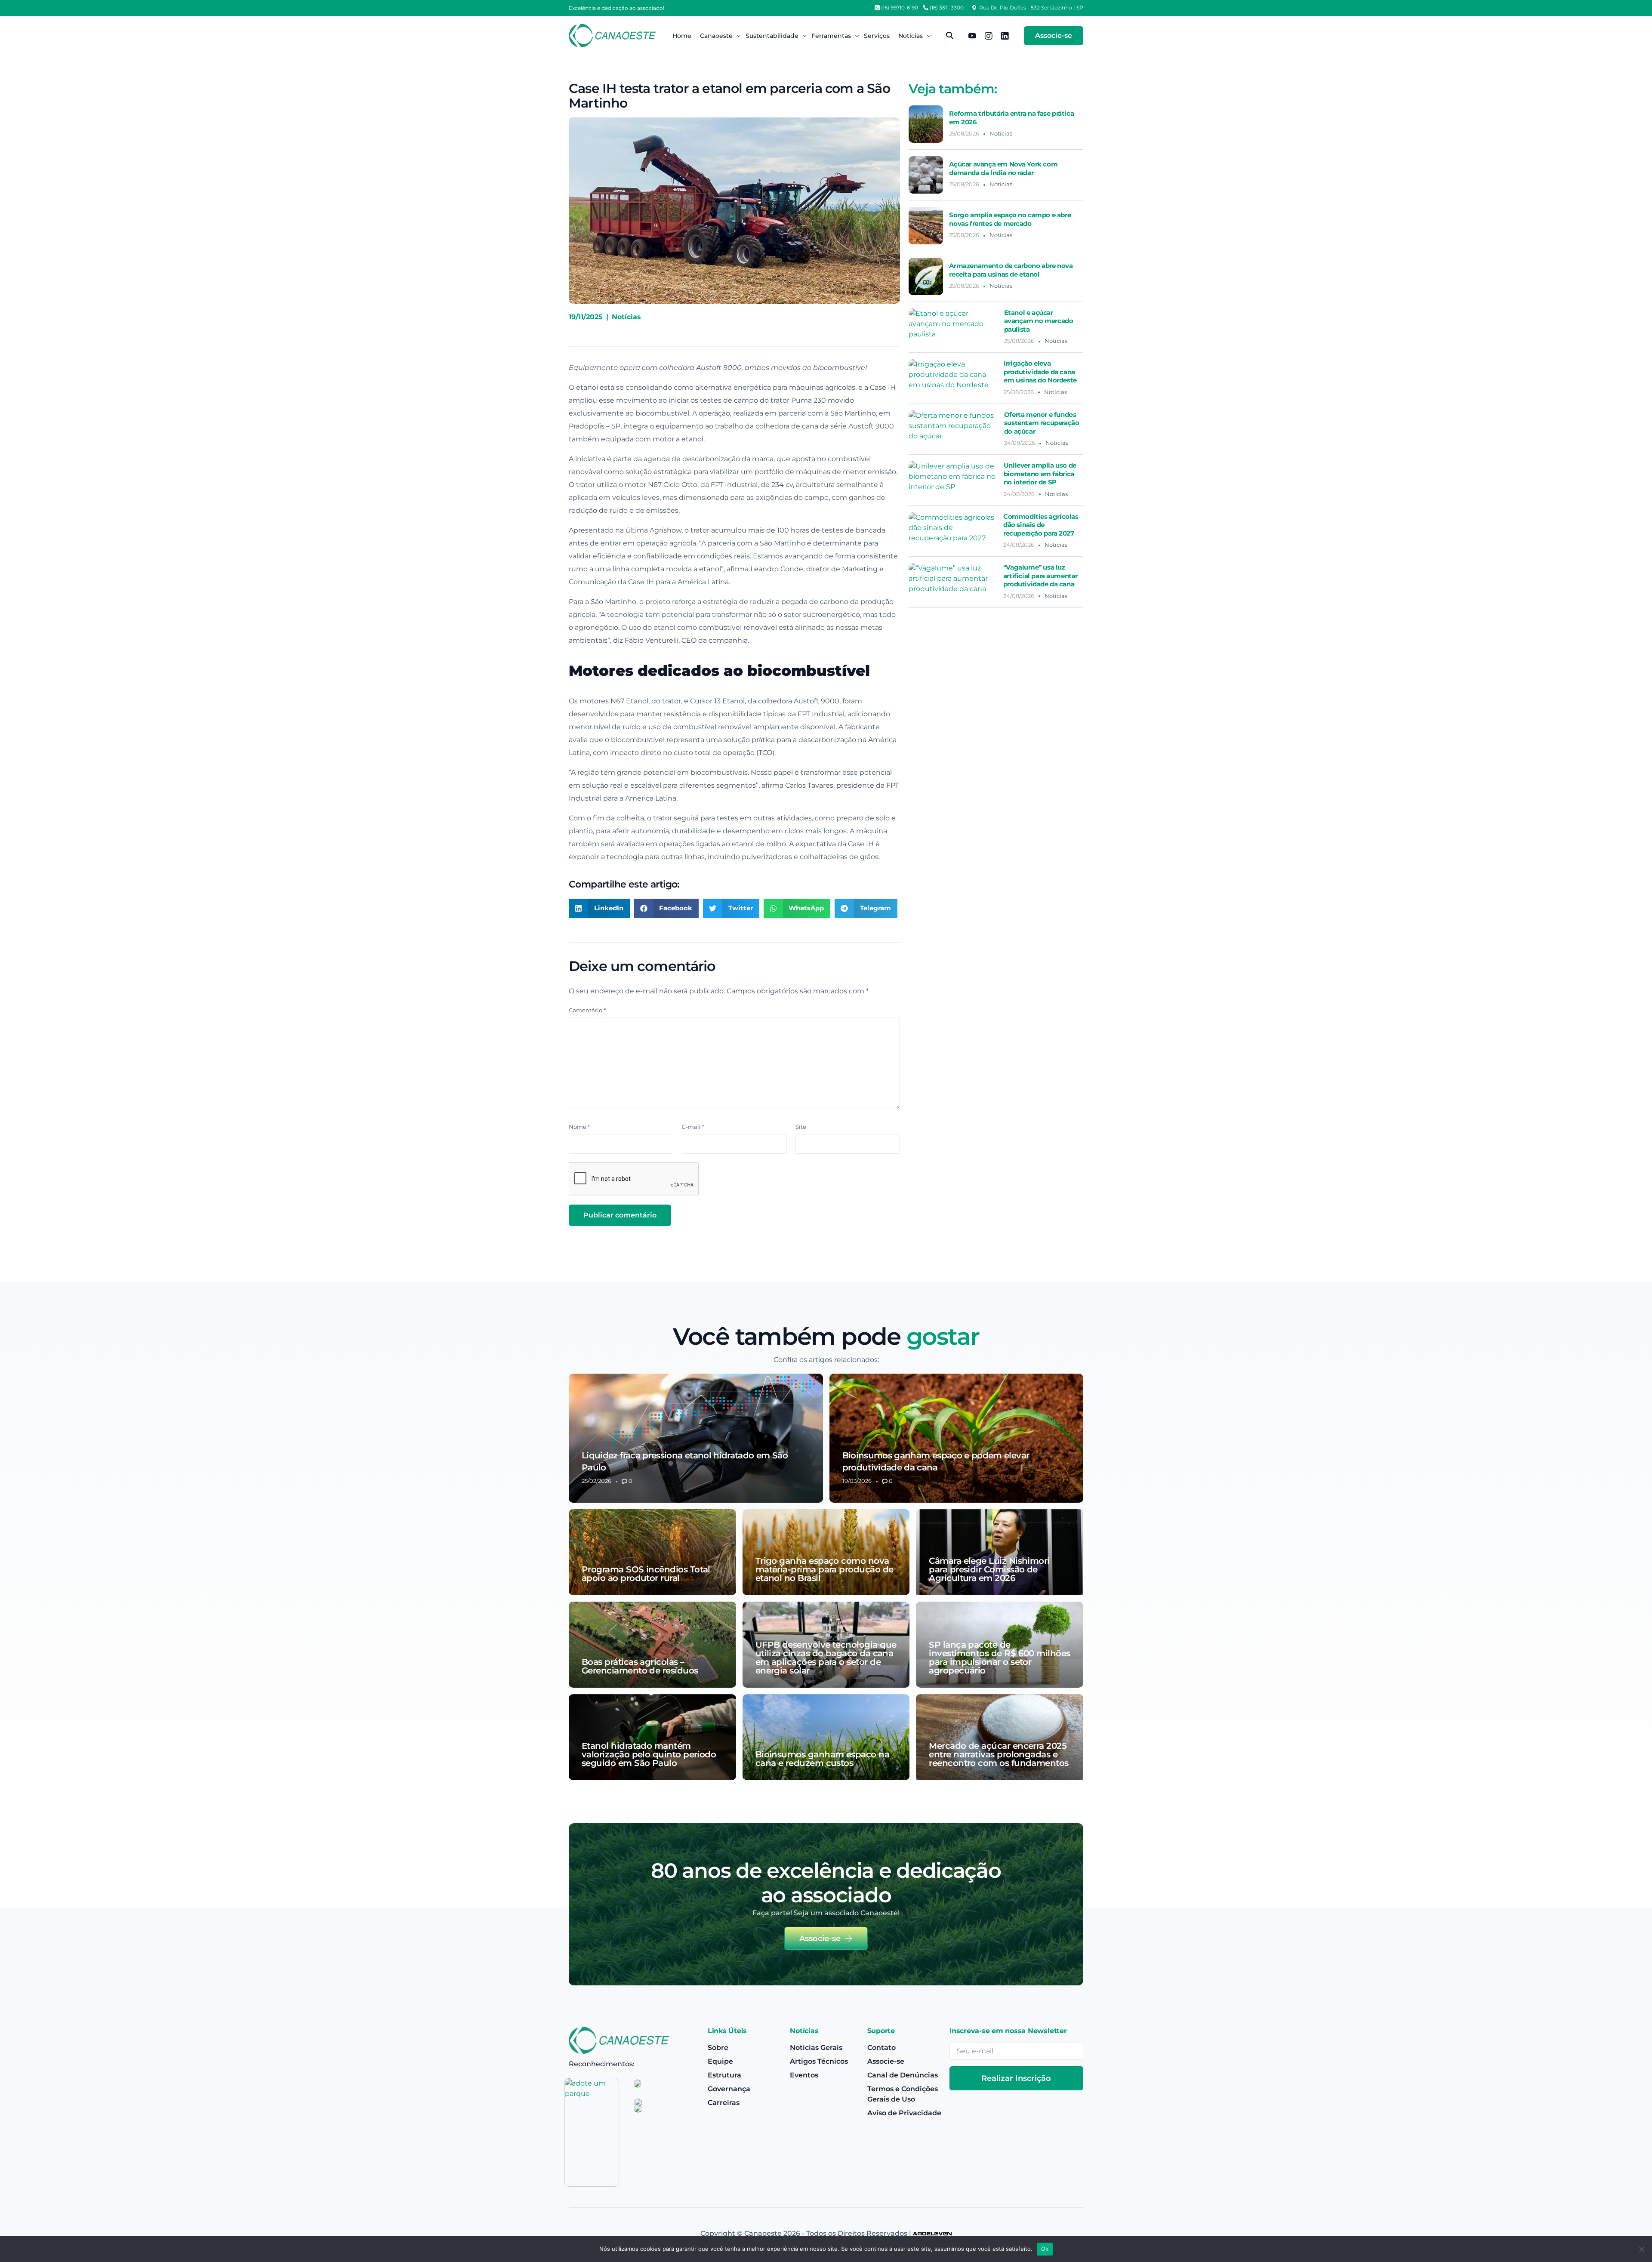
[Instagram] (989, 35)
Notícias (626, 317)
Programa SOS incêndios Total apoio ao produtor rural (646, 1574)
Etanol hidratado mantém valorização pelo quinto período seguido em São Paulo (649, 1754)
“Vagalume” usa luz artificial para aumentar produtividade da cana (1040, 576)
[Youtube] (972, 35)
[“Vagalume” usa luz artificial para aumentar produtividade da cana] (953, 582)
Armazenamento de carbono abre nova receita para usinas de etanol (1011, 270)
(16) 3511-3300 (947, 8)
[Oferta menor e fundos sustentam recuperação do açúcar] (953, 429)
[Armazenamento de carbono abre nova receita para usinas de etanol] (926, 276)
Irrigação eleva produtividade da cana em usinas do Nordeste (1040, 372)
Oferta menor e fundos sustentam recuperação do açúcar (1042, 423)
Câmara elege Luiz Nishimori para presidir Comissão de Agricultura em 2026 (989, 1569)
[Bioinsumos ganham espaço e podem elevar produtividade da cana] (957, 1438)
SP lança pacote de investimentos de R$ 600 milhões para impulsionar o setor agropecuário (999, 1658)
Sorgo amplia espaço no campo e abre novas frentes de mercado (1010, 219)
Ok (1045, 2249)
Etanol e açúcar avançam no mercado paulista (1039, 321)
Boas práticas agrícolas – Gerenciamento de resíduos (640, 1666)
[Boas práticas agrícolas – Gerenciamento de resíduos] (652, 1645)
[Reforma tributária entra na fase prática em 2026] (926, 124)
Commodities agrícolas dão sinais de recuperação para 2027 (1041, 525)
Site (801, 1127)
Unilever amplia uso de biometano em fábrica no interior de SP (1040, 474)
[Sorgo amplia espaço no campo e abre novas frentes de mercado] (926, 226)
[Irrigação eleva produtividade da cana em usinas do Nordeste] (953, 378)
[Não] (1641, 2249)
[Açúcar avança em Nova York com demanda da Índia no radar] (926, 175)
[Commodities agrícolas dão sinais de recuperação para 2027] (953, 531)
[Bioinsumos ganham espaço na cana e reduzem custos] (826, 1737)
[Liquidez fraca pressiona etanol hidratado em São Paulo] (696, 1438)
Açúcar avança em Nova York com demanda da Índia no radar (1003, 168)
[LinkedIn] (1005, 35)
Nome (579, 1127)
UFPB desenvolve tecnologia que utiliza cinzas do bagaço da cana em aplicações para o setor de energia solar (826, 1658)
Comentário (587, 1010)
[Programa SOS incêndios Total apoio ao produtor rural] (652, 1552)
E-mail (693, 1127)
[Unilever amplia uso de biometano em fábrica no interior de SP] (953, 480)
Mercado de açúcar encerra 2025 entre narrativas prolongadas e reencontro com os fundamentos (999, 1754)
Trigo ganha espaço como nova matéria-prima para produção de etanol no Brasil (824, 1569)
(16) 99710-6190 (900, 8)
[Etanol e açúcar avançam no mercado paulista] (953, 327)
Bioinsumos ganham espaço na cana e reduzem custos (822, 1759)
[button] (599, 908)
